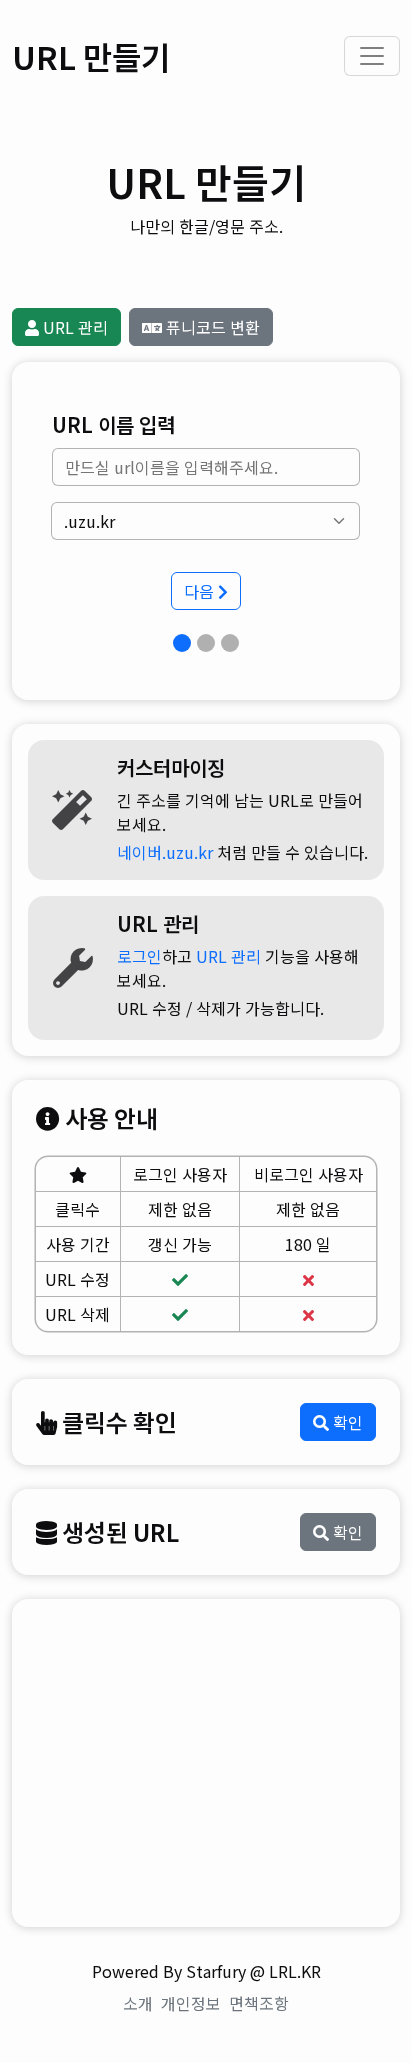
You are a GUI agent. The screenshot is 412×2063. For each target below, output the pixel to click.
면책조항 (259, 2003)
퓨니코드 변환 (211, 327)
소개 (138, 2003)
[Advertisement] (206, 1763)
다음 (201, 591)
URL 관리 (73, 327)
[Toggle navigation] (372, 56)
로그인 (139, 956)
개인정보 (191, 2003)
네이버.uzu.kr (165, 852)
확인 (346, 1422)
